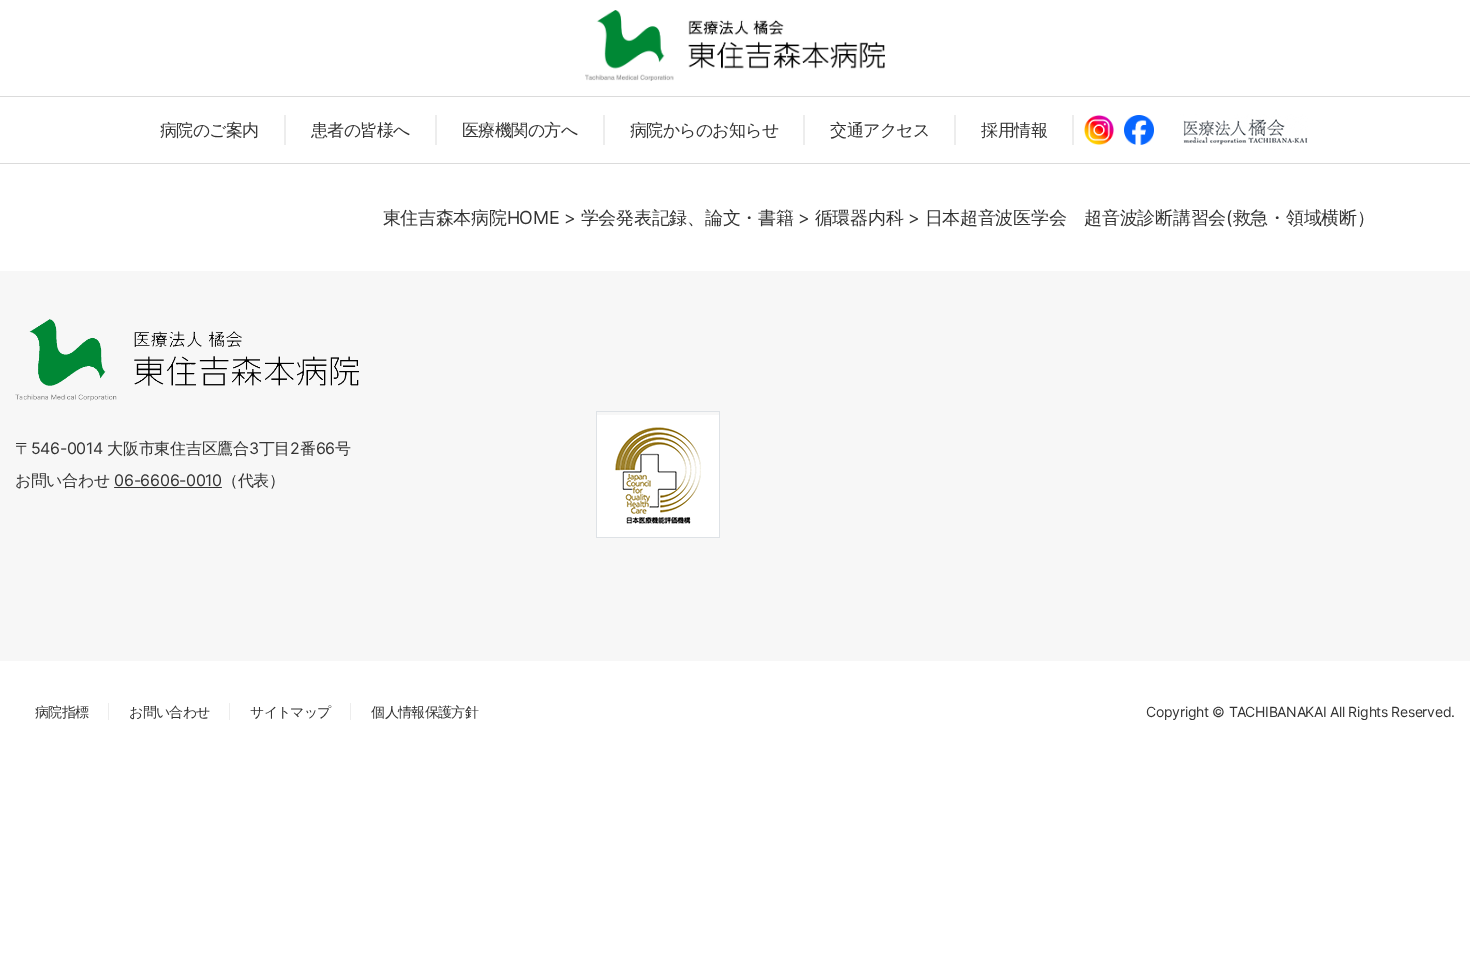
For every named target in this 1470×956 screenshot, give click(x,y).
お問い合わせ (169, 711)
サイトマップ (290, 711)
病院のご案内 (209, 130)
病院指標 (61, 711)
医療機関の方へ (520, 130)
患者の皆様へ (360, 130)
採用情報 (1014, 130)
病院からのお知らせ (704, 130)
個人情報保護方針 (424, 711)
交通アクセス (879, 130)
